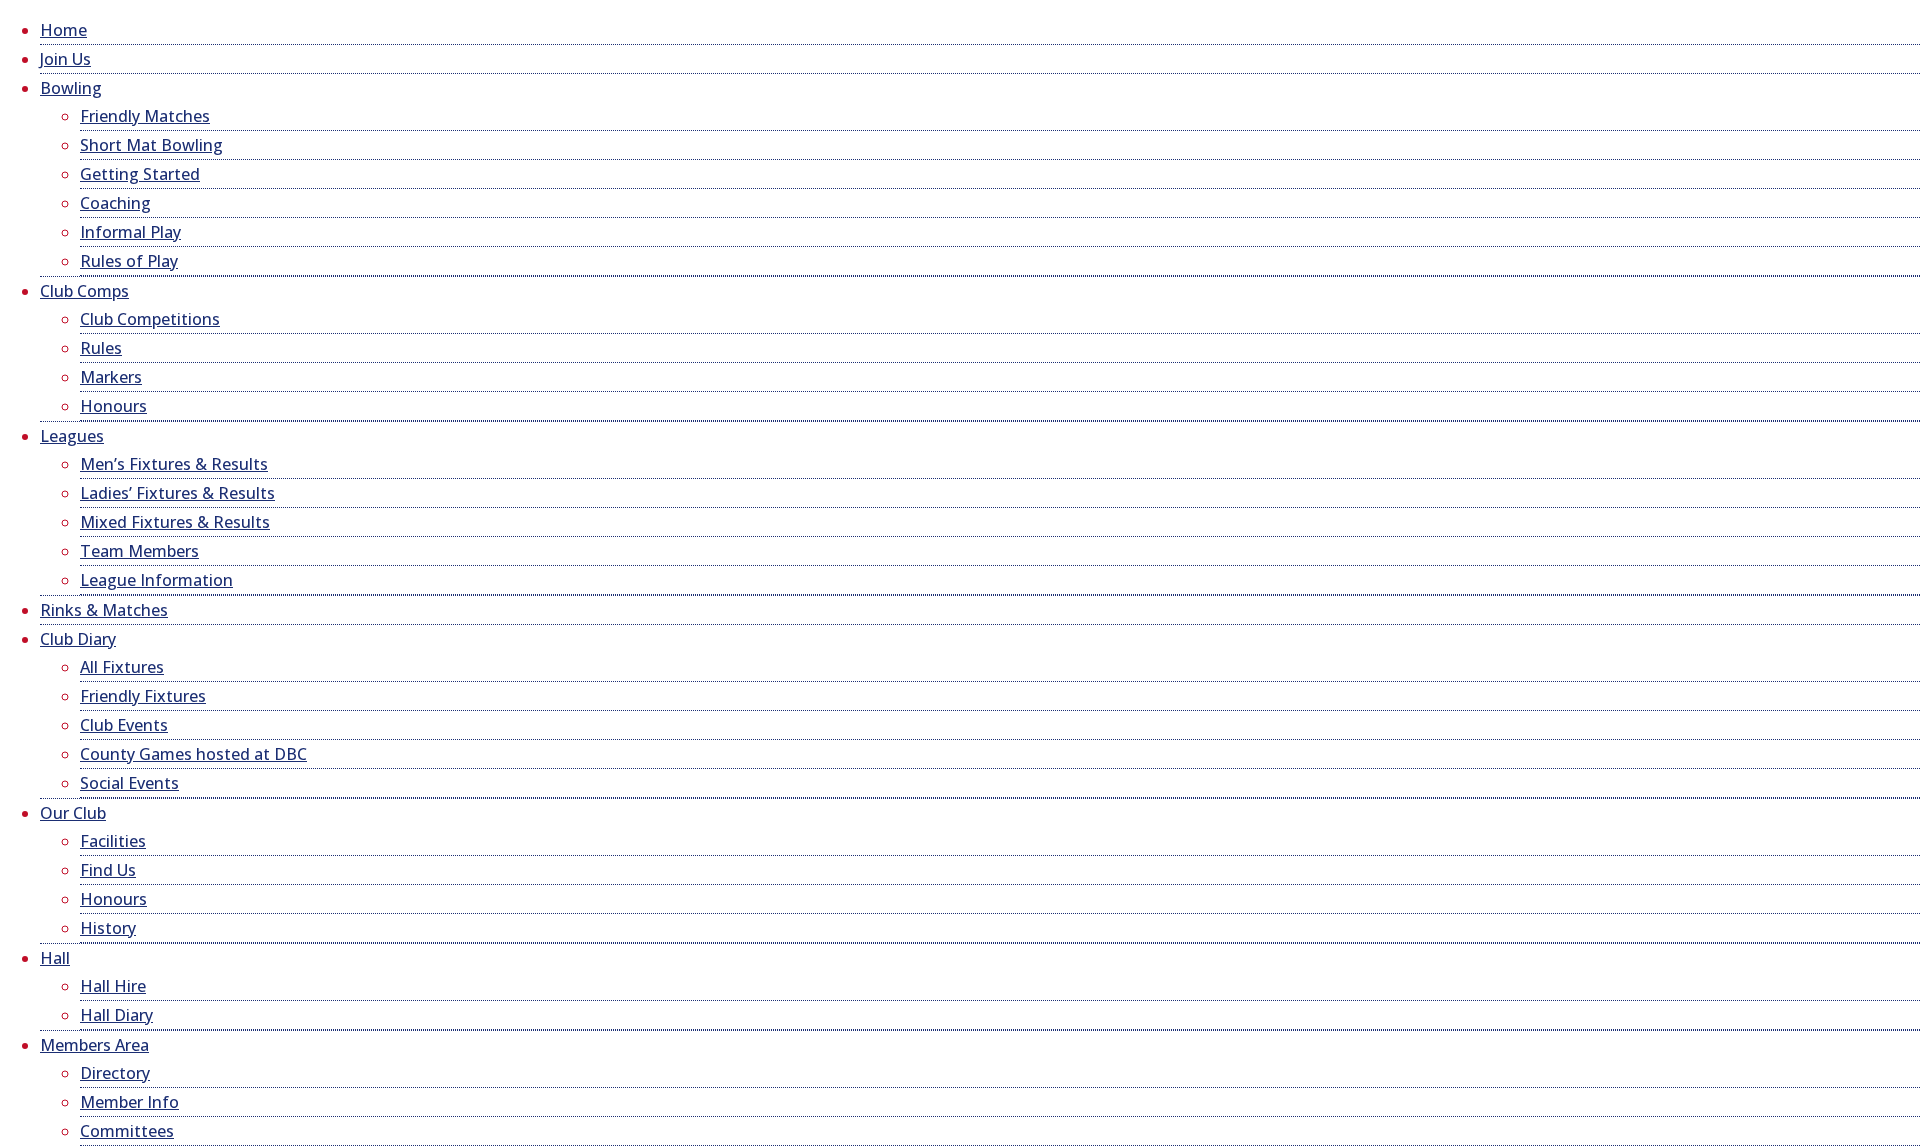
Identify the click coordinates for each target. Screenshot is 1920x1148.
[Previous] (176, 317)
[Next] (1345, 317)
